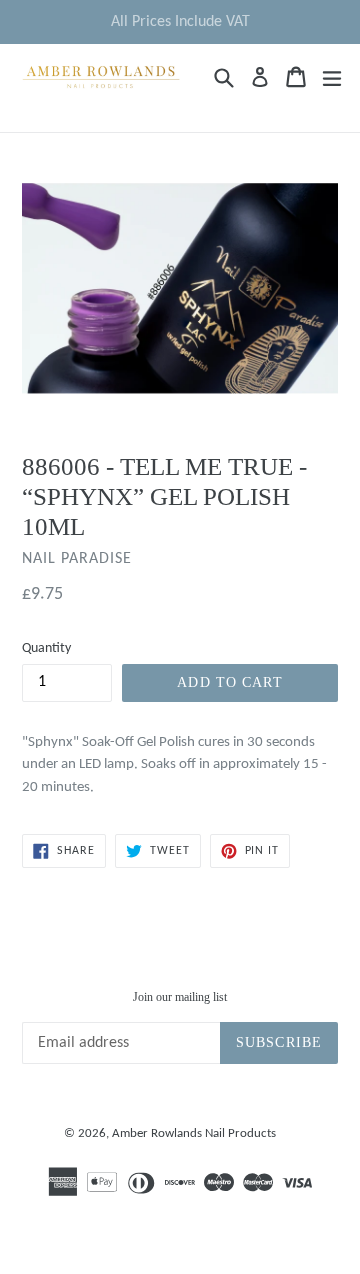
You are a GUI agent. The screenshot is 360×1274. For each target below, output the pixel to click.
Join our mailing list (180, 997)
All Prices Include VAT (180, 22)
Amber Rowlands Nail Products (194, 1133)
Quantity (46, 648)
